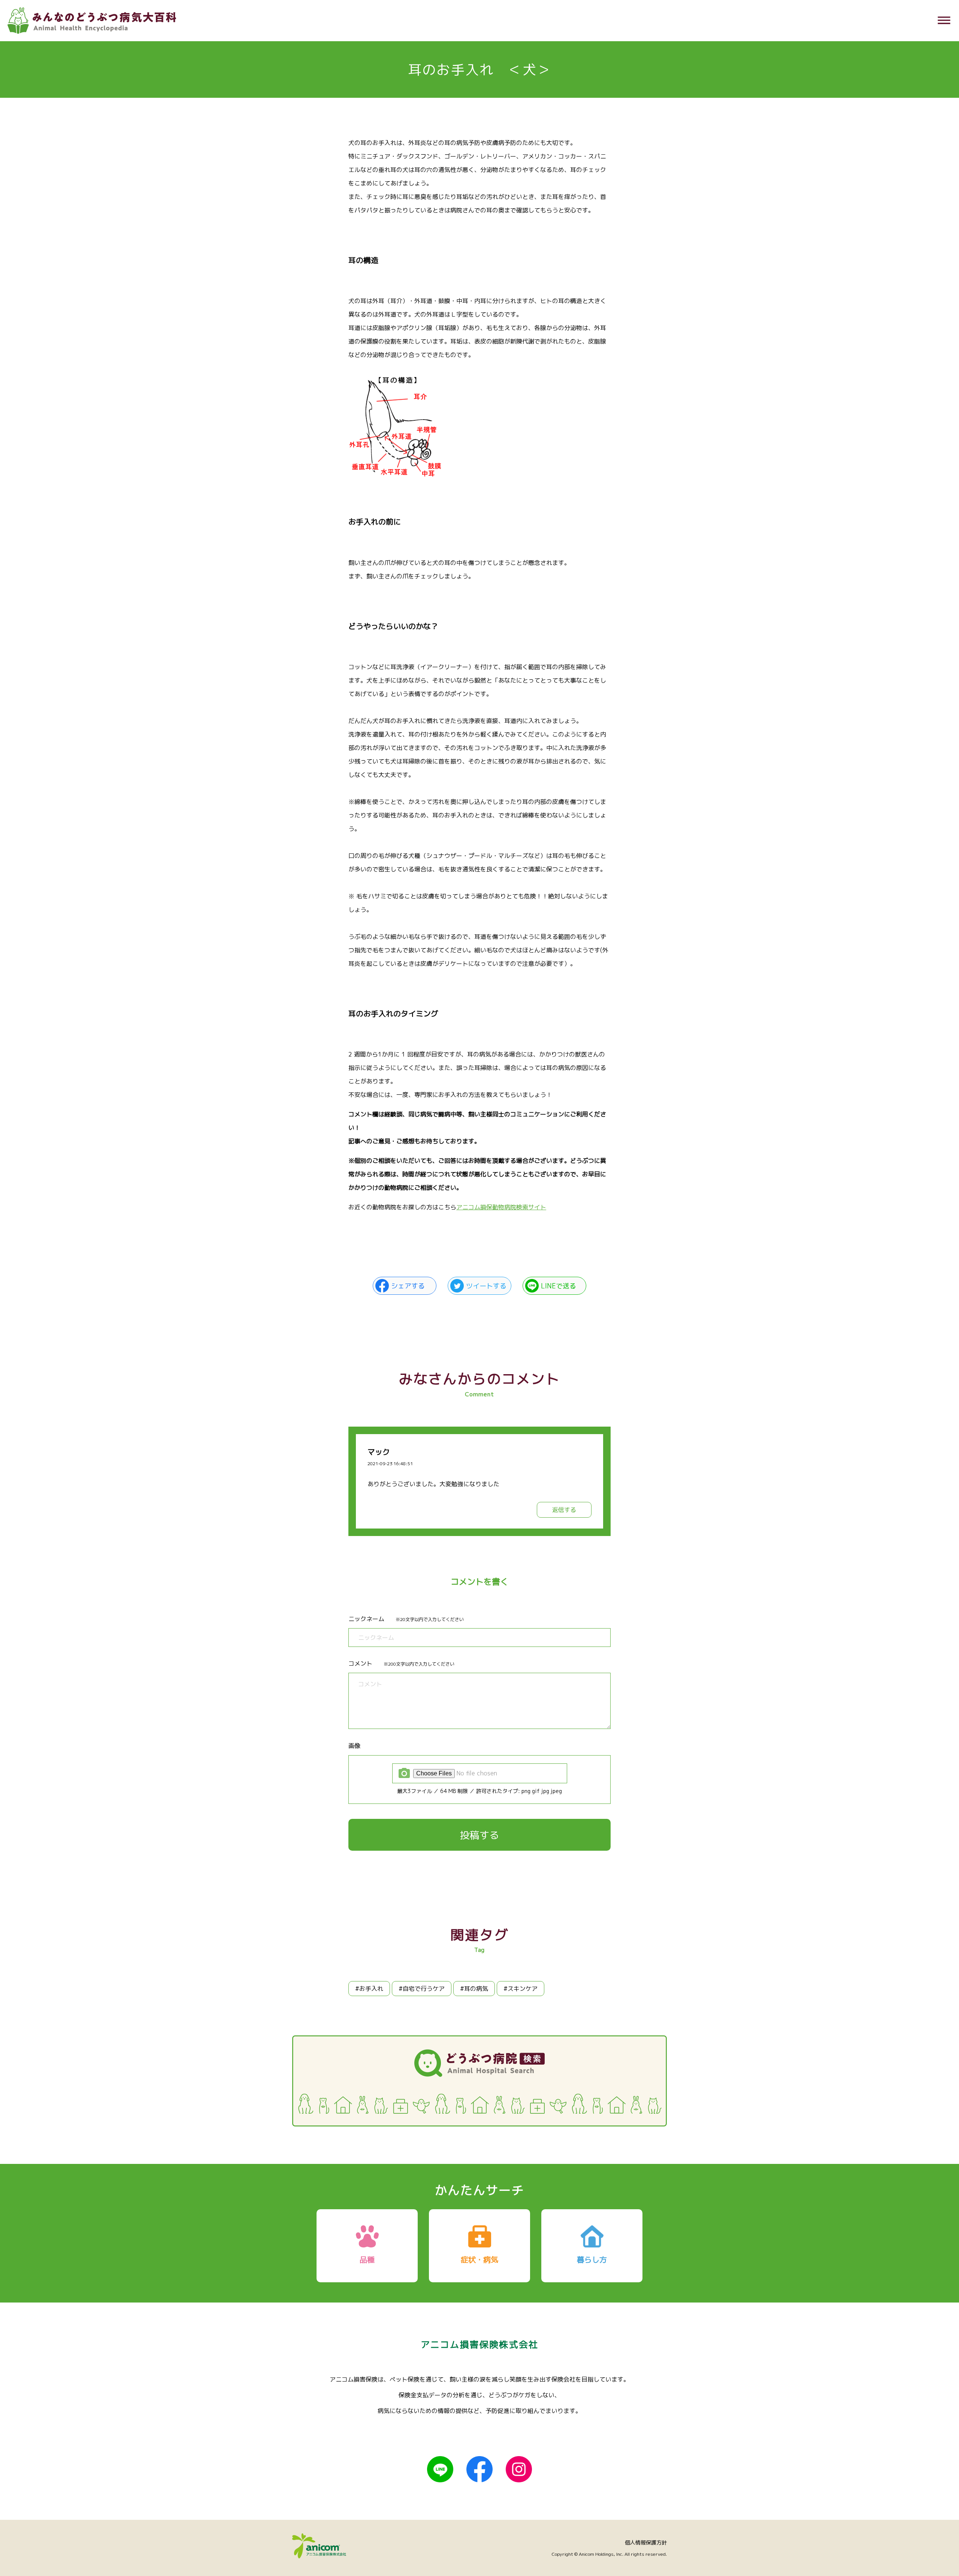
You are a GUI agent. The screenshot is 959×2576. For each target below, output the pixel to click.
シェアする (408, 1286)
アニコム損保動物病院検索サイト (501, 1207)
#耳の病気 (474, 1989)
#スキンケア (521, 1989)
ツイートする (486, 1286)
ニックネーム (366, 1619)
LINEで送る (559, 1286)
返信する (564, 1510)
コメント (360, 1663)
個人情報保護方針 (646, 2542)
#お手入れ (369, 1989)
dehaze (944, 21)
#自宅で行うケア (422, 1989)
